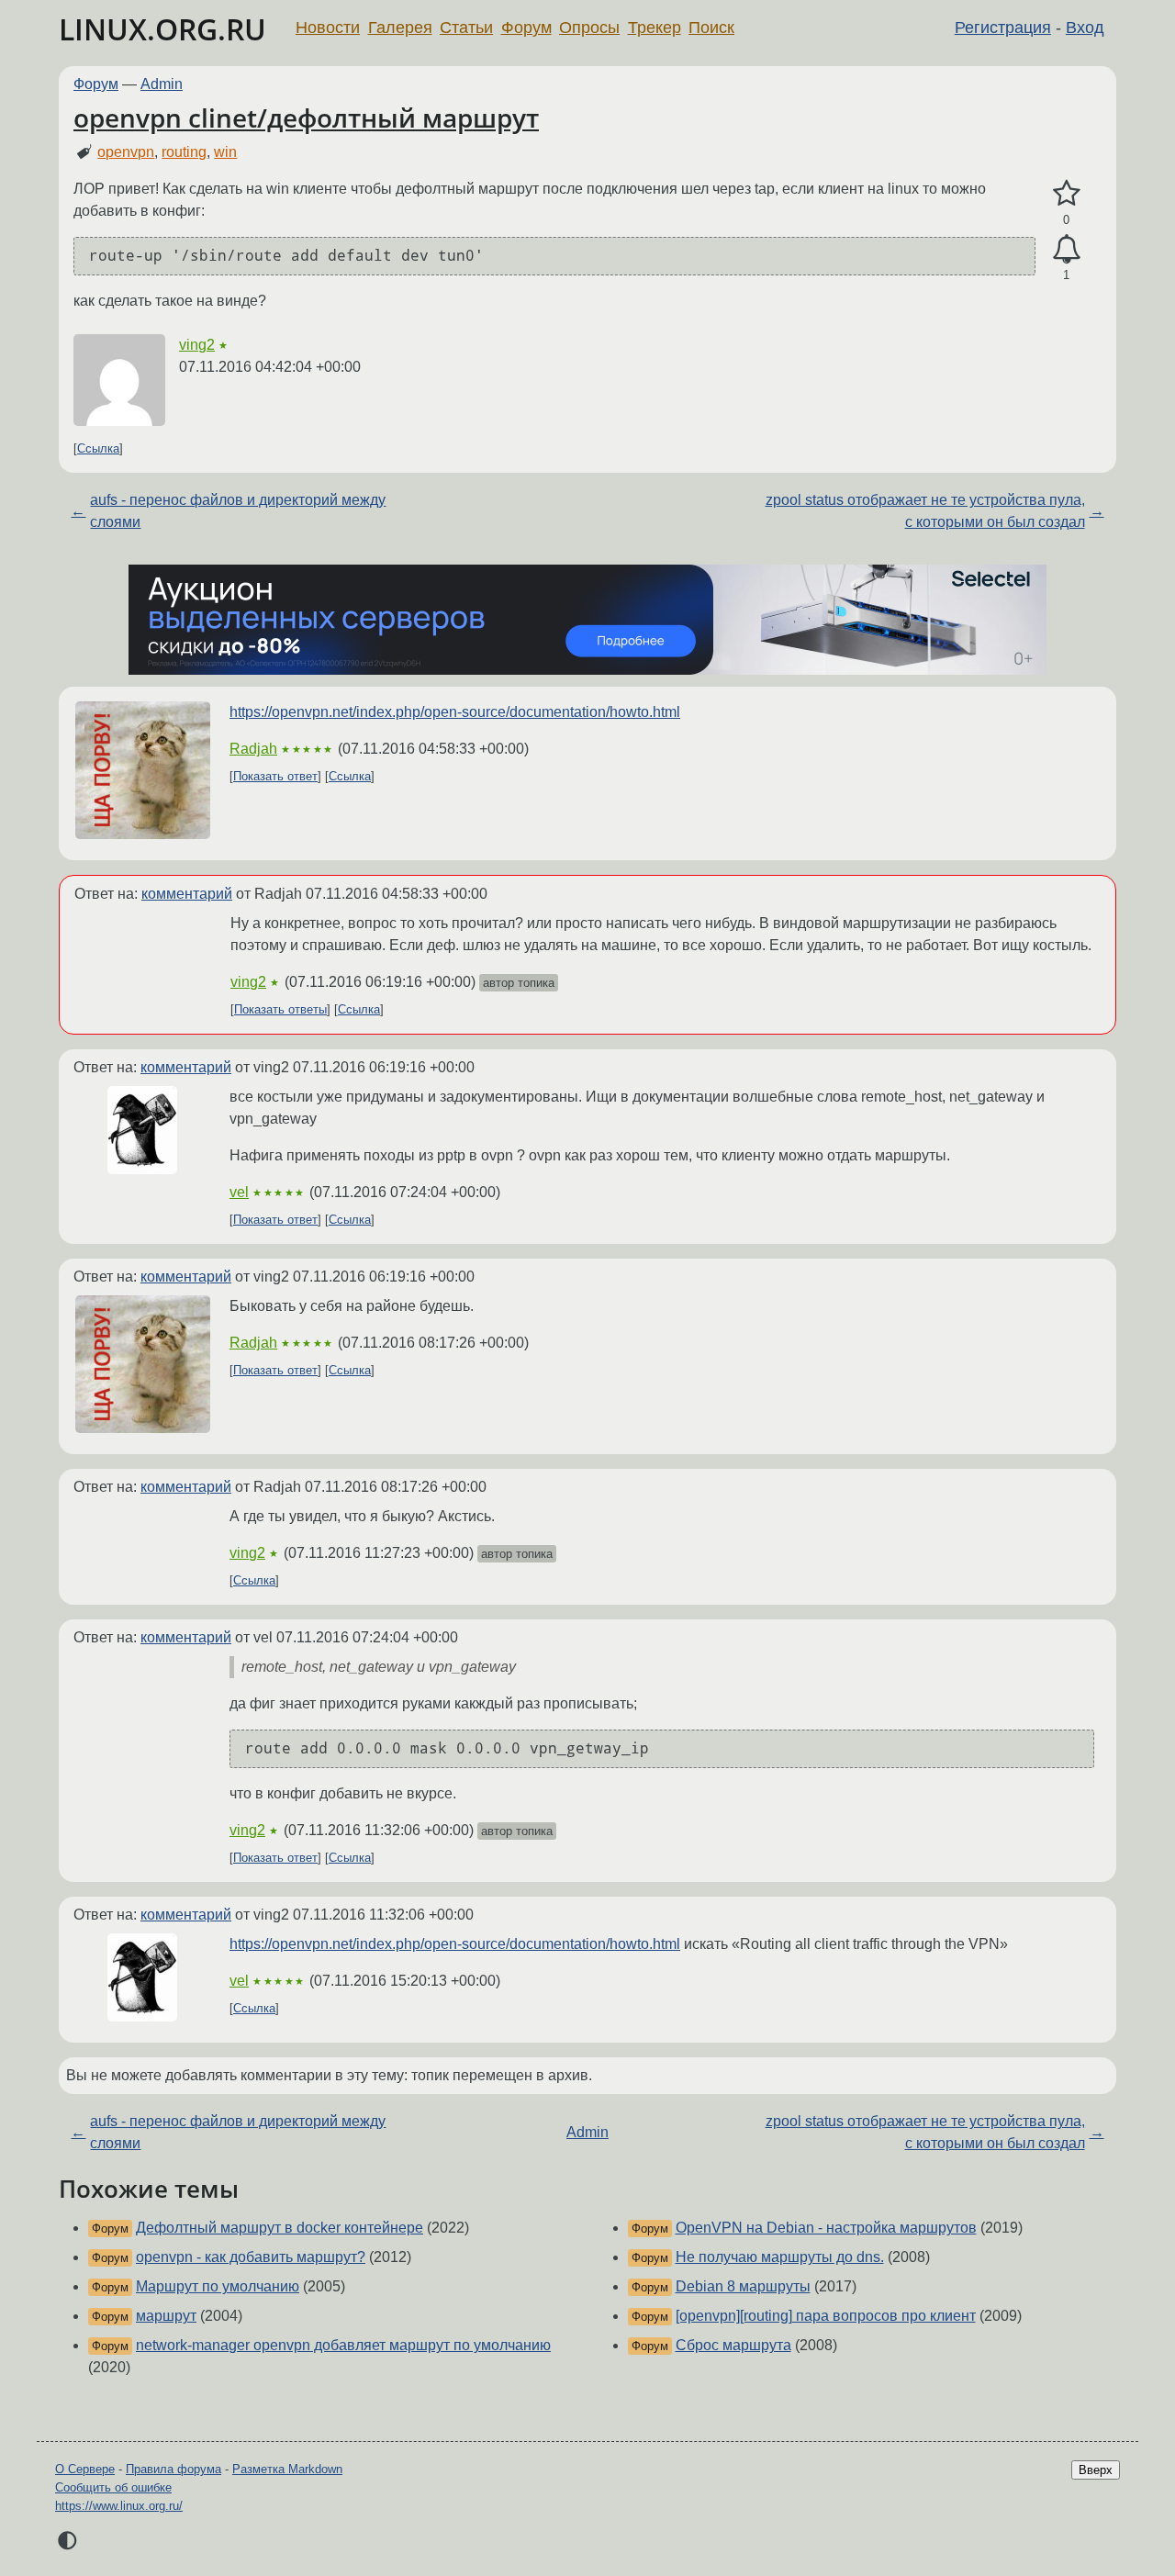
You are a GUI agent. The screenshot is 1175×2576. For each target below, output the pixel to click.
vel (239, 1192)
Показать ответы (280, 1009)
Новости (328, 28)
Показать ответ (275, 776)
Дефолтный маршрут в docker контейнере (280, 2228)
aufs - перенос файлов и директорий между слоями (238, 511)
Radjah (253, 749)
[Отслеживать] (1066, 250)
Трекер (655, 28)
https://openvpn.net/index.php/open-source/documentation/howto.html (455, 712)
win (225, 152)
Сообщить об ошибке (113, 2487)
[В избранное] (1066, 194)
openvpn (126, 152)
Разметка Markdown (287, 2469)
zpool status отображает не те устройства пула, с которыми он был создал (925, 511)
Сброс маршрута (733, 2345)
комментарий (187, 894)
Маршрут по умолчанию (218, 2286)
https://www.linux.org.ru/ (119, 2506)
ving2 (197, 345)
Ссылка (98, 448)
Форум (526, 28)
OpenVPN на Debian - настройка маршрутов (826, 2228)
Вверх (1096, 2470)
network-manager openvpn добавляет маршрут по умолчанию (343, 2345)
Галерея (400, 28)
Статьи (466, 28)
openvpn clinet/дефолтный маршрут (306, 118)
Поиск (711, 28)
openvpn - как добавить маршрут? (251, 2257)
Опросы (589, 28)
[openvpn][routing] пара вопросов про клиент (826, 2316)
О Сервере (85, 2469)
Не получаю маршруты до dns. (780, 2257)
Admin (162, 84)
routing (184, 152)
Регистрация (1003, 28)
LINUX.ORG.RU (162, 29)
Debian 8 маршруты (743, 2286)
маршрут (166, 2316)
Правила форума (173, 2469)
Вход (1085, 28)
